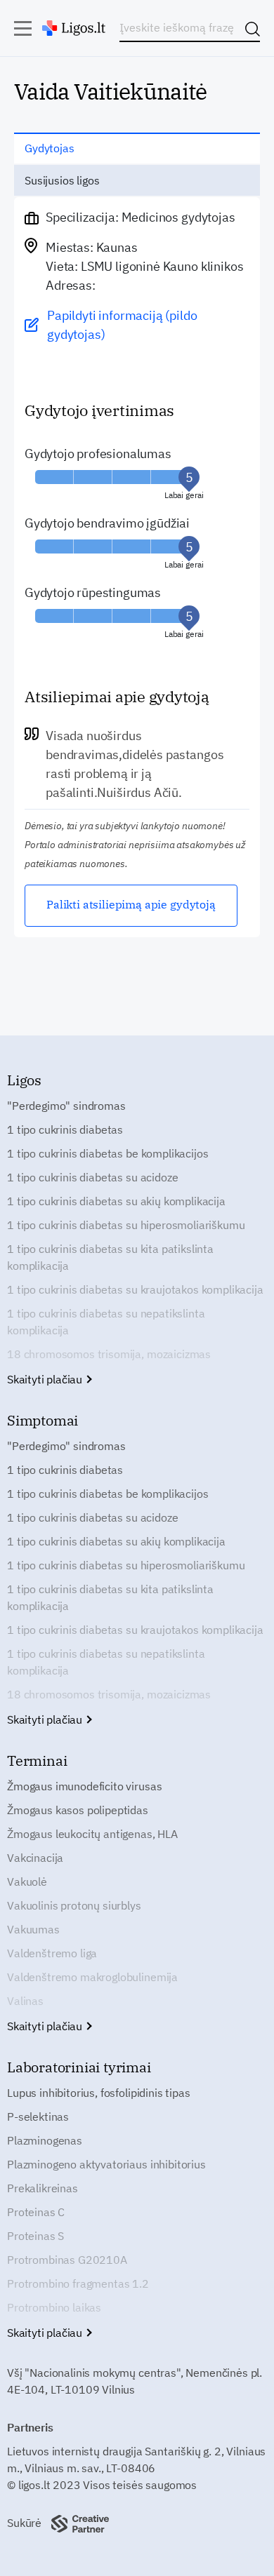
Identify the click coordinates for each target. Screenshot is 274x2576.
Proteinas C (36, 2212)
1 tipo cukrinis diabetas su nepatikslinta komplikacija (106, 1322)
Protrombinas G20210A (67, 2260)
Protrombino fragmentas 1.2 (78, 2283)
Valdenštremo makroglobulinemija (92, 1977)
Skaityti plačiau (46, 1379)
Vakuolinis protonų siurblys (74, 1905)
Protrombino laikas (54, 2307)
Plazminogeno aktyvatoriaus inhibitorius (106, 2164)
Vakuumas (33, 1929)
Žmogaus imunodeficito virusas (84, 1786)
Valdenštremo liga (52, 1953)
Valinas (25, 2001)
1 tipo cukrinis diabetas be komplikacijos (107, 1153)
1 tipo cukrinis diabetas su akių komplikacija (116, 1201)
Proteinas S (35, 2236)
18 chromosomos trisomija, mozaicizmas (109, 1354)
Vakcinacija (35, 1858)
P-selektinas (38, 2117)
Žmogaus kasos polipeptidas (78, 1810)
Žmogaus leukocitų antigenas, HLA (92, 1834)
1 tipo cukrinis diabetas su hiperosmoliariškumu (126, 1225)
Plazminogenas (45, 2140)
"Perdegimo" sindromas (66, 1106)
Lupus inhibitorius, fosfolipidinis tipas (99, 2093)
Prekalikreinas (43, 2188)
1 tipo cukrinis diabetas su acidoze (92, 1177)
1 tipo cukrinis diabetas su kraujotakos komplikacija (135, 1289)
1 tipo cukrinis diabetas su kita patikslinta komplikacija (110, 1257)
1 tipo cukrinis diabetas (65, 1129)
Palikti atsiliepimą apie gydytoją (131, 904)
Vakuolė (27, 1881)
